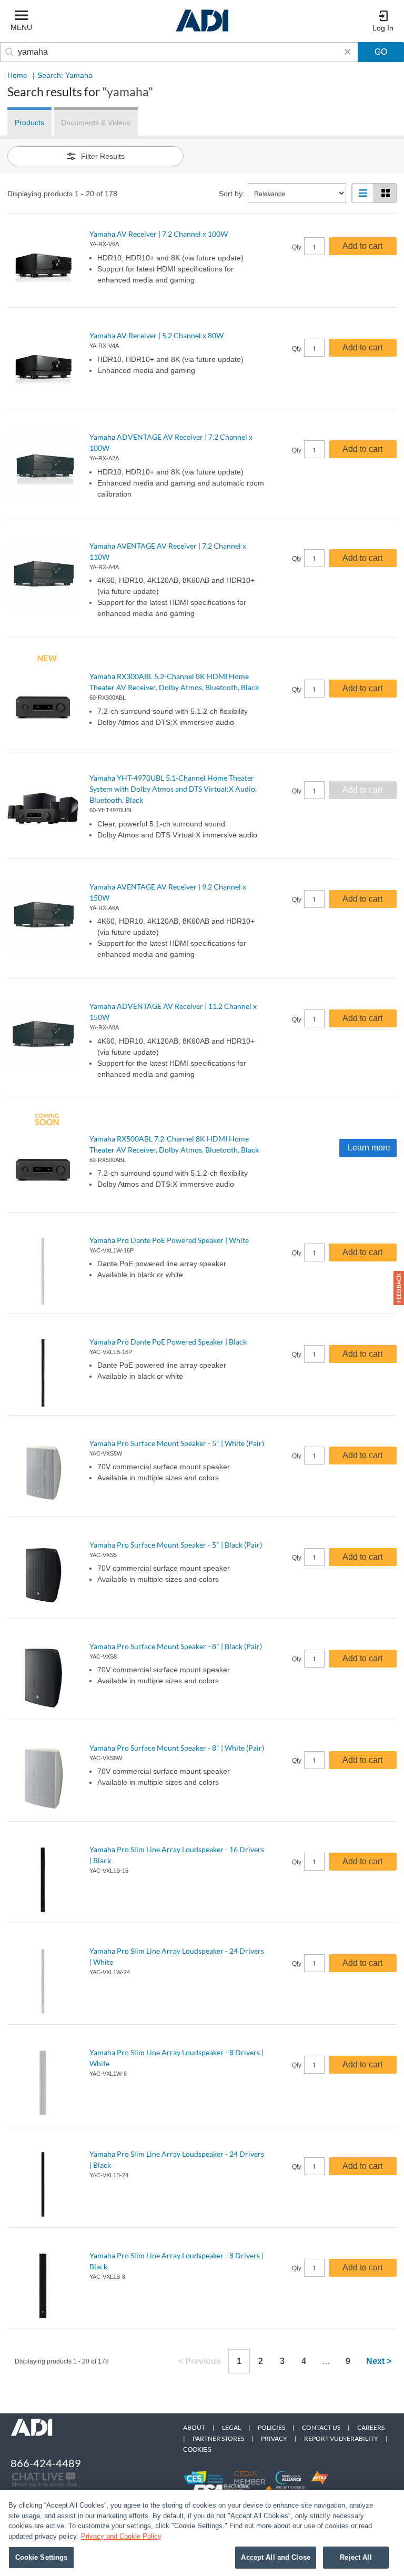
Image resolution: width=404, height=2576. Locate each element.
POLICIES (271, 2427)
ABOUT (194, 2427)
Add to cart (362, 246)
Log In (383, 28)
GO (381, 52)
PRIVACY (274, 2438)
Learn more (369, 1148)
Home (17, 75)
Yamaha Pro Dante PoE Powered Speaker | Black (168, 1342)
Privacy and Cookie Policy (121, 2536)
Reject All (356, 2557)
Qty (297, 247)
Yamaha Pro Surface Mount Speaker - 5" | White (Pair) (177, 1443)
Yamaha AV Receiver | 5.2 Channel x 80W (156, 335)
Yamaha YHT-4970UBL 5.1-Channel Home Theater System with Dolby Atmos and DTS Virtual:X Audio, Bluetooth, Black (173, 789)
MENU (21, 27)
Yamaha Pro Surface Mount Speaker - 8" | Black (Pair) (176, 1646)
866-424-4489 (46, 2463)
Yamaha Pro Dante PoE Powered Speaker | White (169, 1240)
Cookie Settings (42, 2557)
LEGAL (231, 2427)
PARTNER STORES (218, 2438)
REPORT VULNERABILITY (341, 2438)
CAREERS (371, 2427)
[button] (399, 1288)
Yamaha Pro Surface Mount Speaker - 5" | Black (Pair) (176, 1545)
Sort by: (232, 194)
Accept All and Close (276, 2557)
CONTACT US (321, 2427)
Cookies (197, 2450)
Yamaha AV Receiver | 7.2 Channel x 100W (159, 234)
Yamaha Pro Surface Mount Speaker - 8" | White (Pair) (177, 1748)
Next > (379, 2361)
